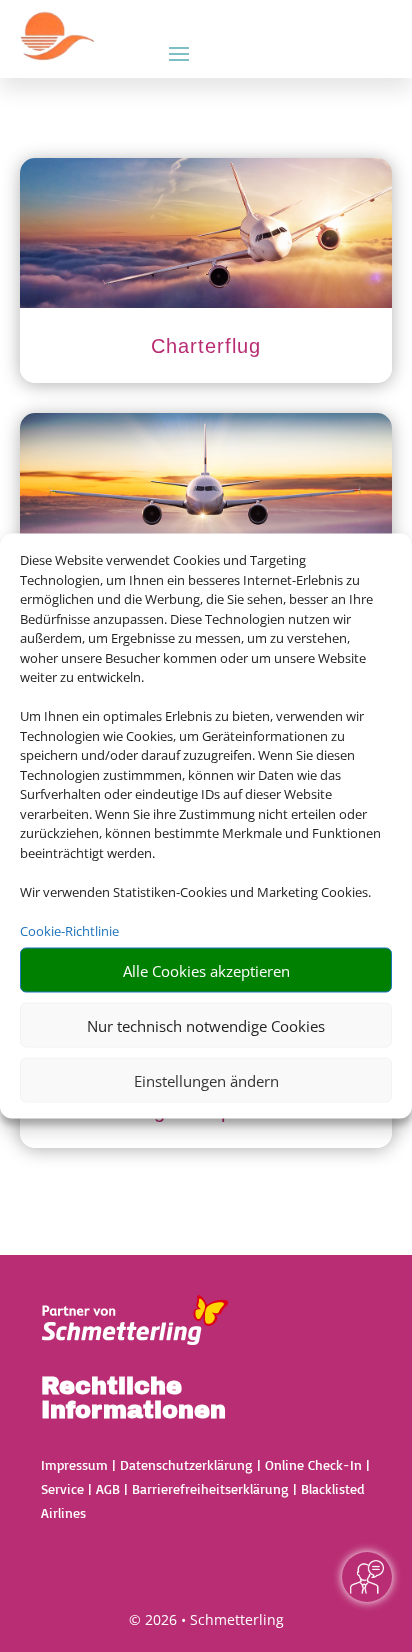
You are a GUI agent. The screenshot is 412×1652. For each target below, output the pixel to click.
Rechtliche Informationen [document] (133, 1399)
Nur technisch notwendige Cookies (206, 1025)
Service (62, 1488)
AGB (108, 1488)
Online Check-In (313, 1464)
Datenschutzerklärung (186, 1464)
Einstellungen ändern (206, 1080)
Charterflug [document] (206, 346)
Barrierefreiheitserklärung (210, 1488)
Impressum (74, 1464)
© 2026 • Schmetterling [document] (206, 1619)
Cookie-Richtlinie (69, 930)
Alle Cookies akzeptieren (206, 970)
